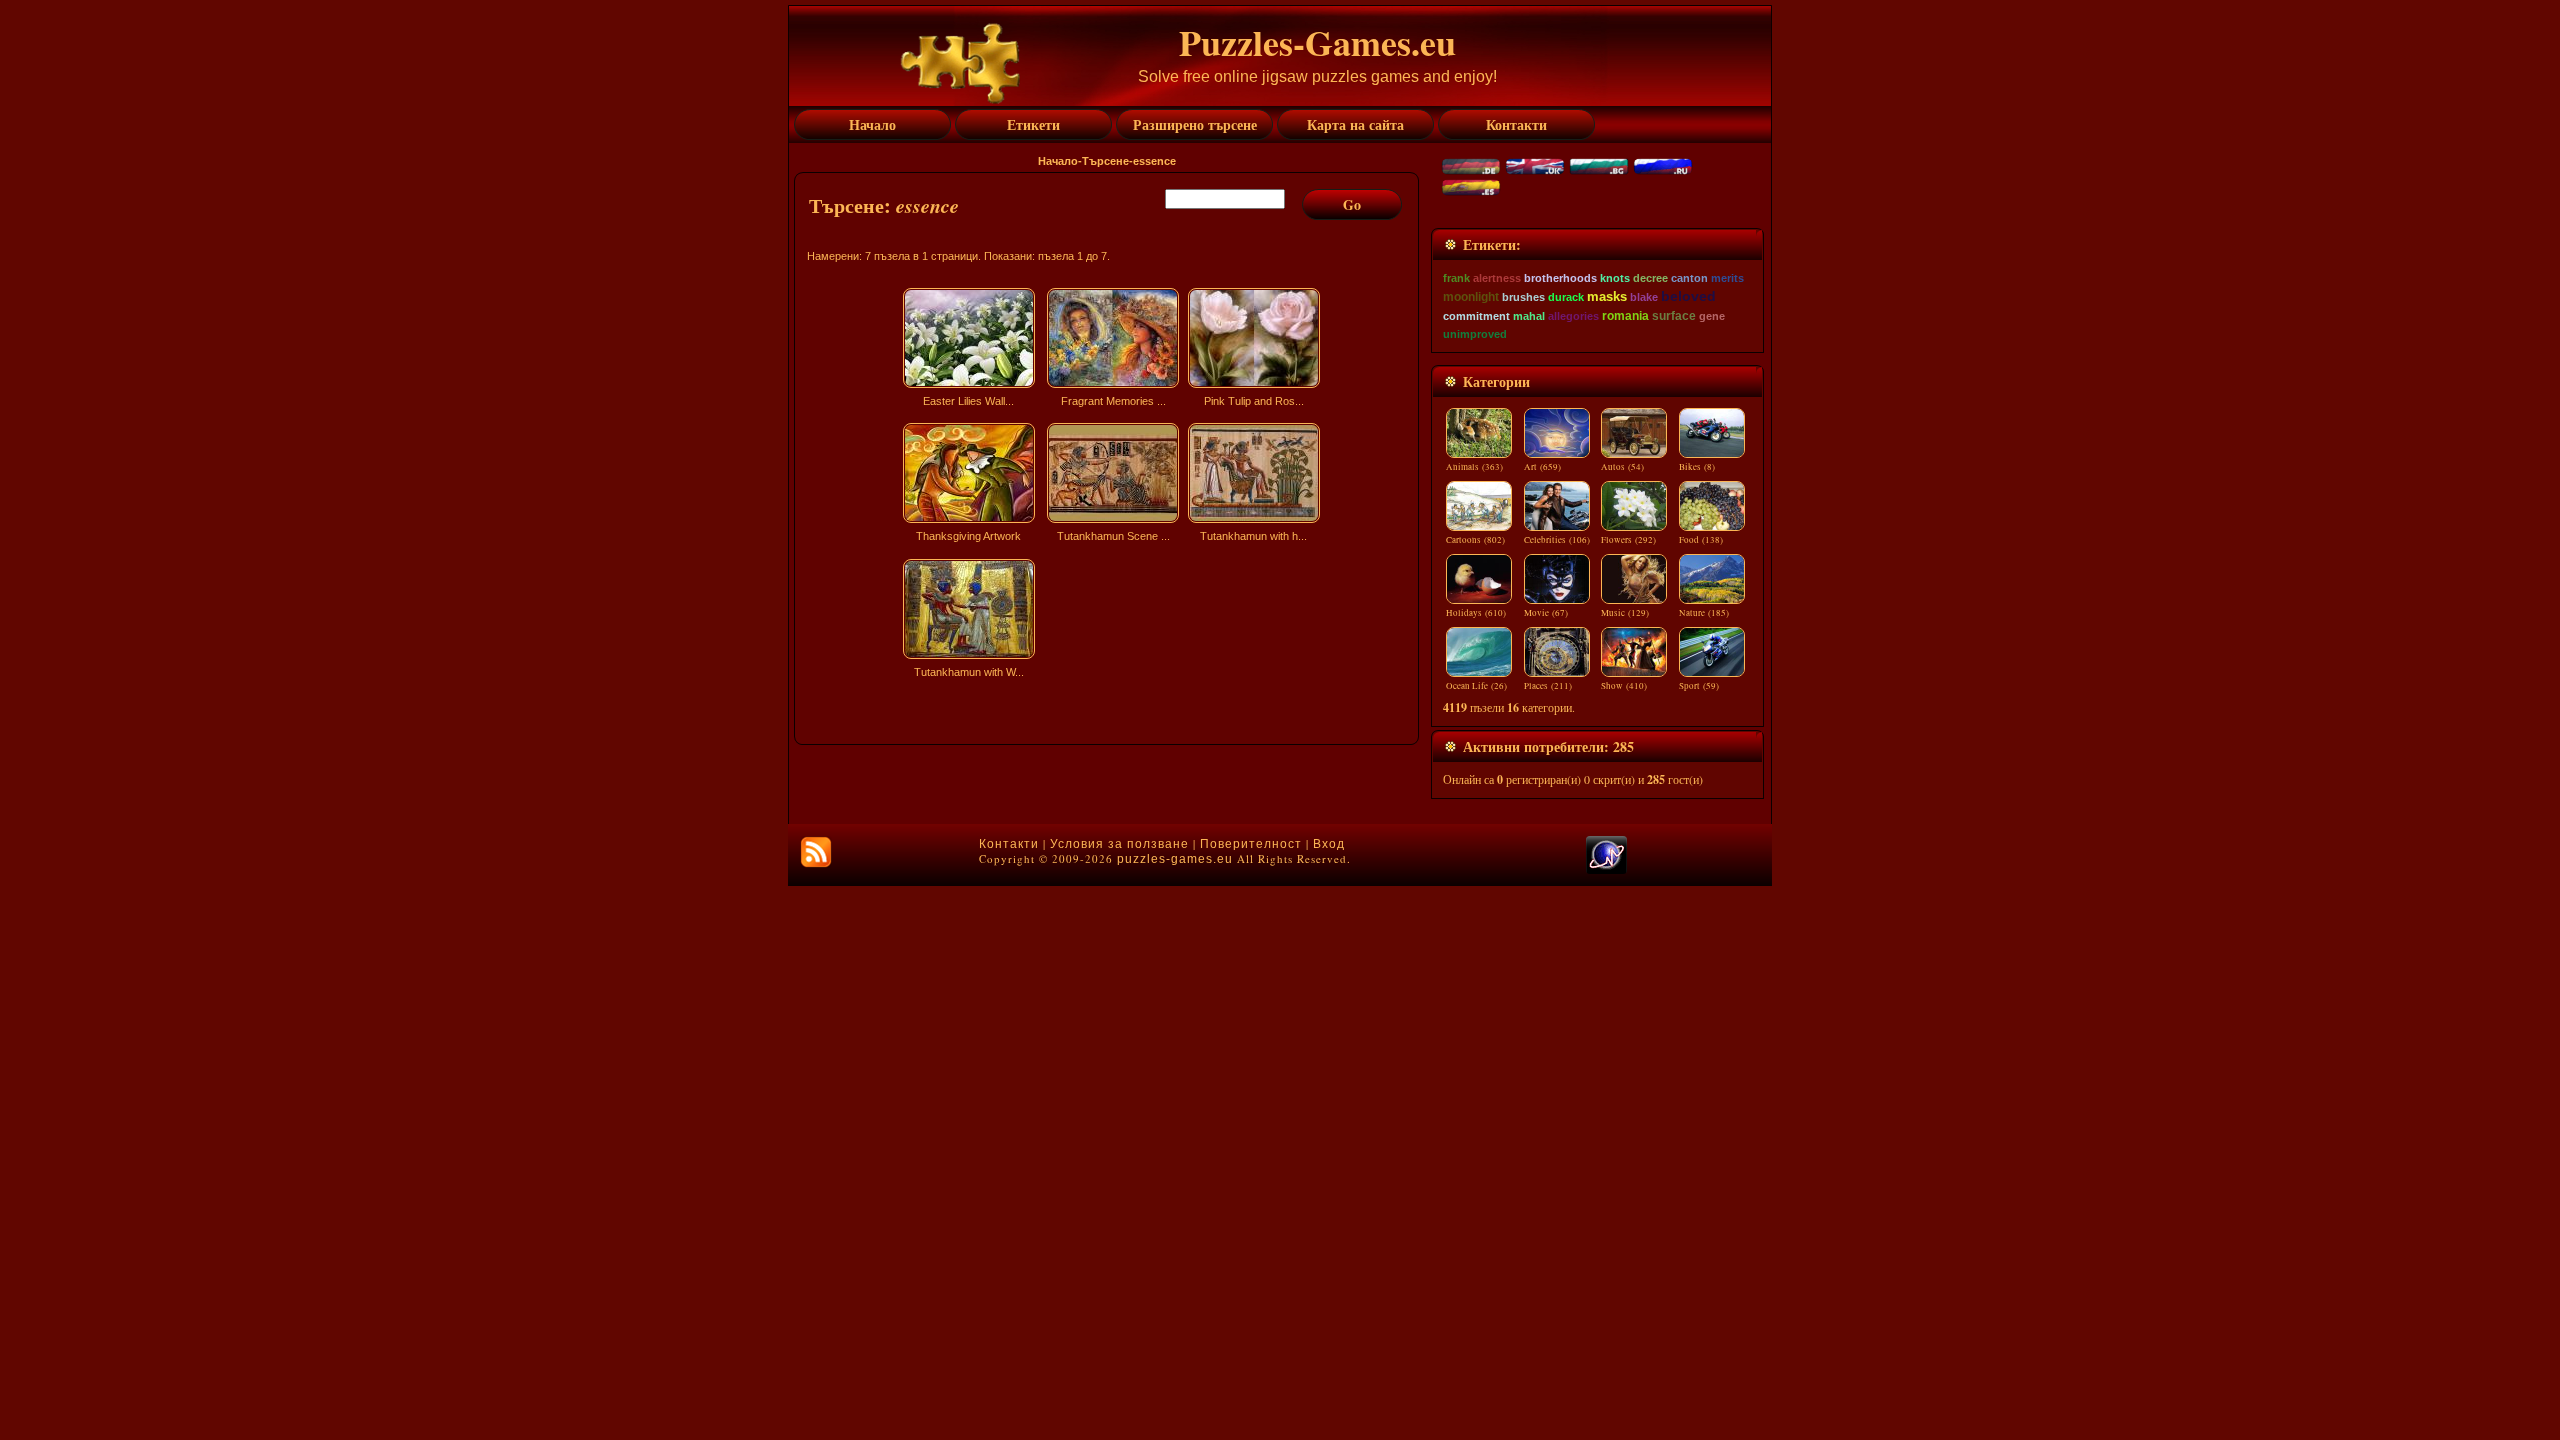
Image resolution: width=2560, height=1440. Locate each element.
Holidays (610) (1476, 613)
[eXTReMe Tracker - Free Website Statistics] (1606, 870)
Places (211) (1548, 686)
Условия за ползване (1119, 844)
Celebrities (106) (1557, 540)
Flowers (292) (1628, 540)
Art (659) (1542, 467)
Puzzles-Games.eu (1317, 42)
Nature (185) (1704, 613)
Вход (1329, 844)
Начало (1058, 161)
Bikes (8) (1697, 467)
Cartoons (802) (1475, 540)
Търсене (1105, 161)
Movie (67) (1546, 613)
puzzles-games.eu (1175, 859)
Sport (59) (1699, 686)
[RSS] (816, 852)
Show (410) (1624, 686)
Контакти (1009, 844)
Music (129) (1625, 613)
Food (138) (1701, 540)
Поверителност (1251, 844)
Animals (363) (1474, 467)
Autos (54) (1622, 467)
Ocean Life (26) (1476, 686)
